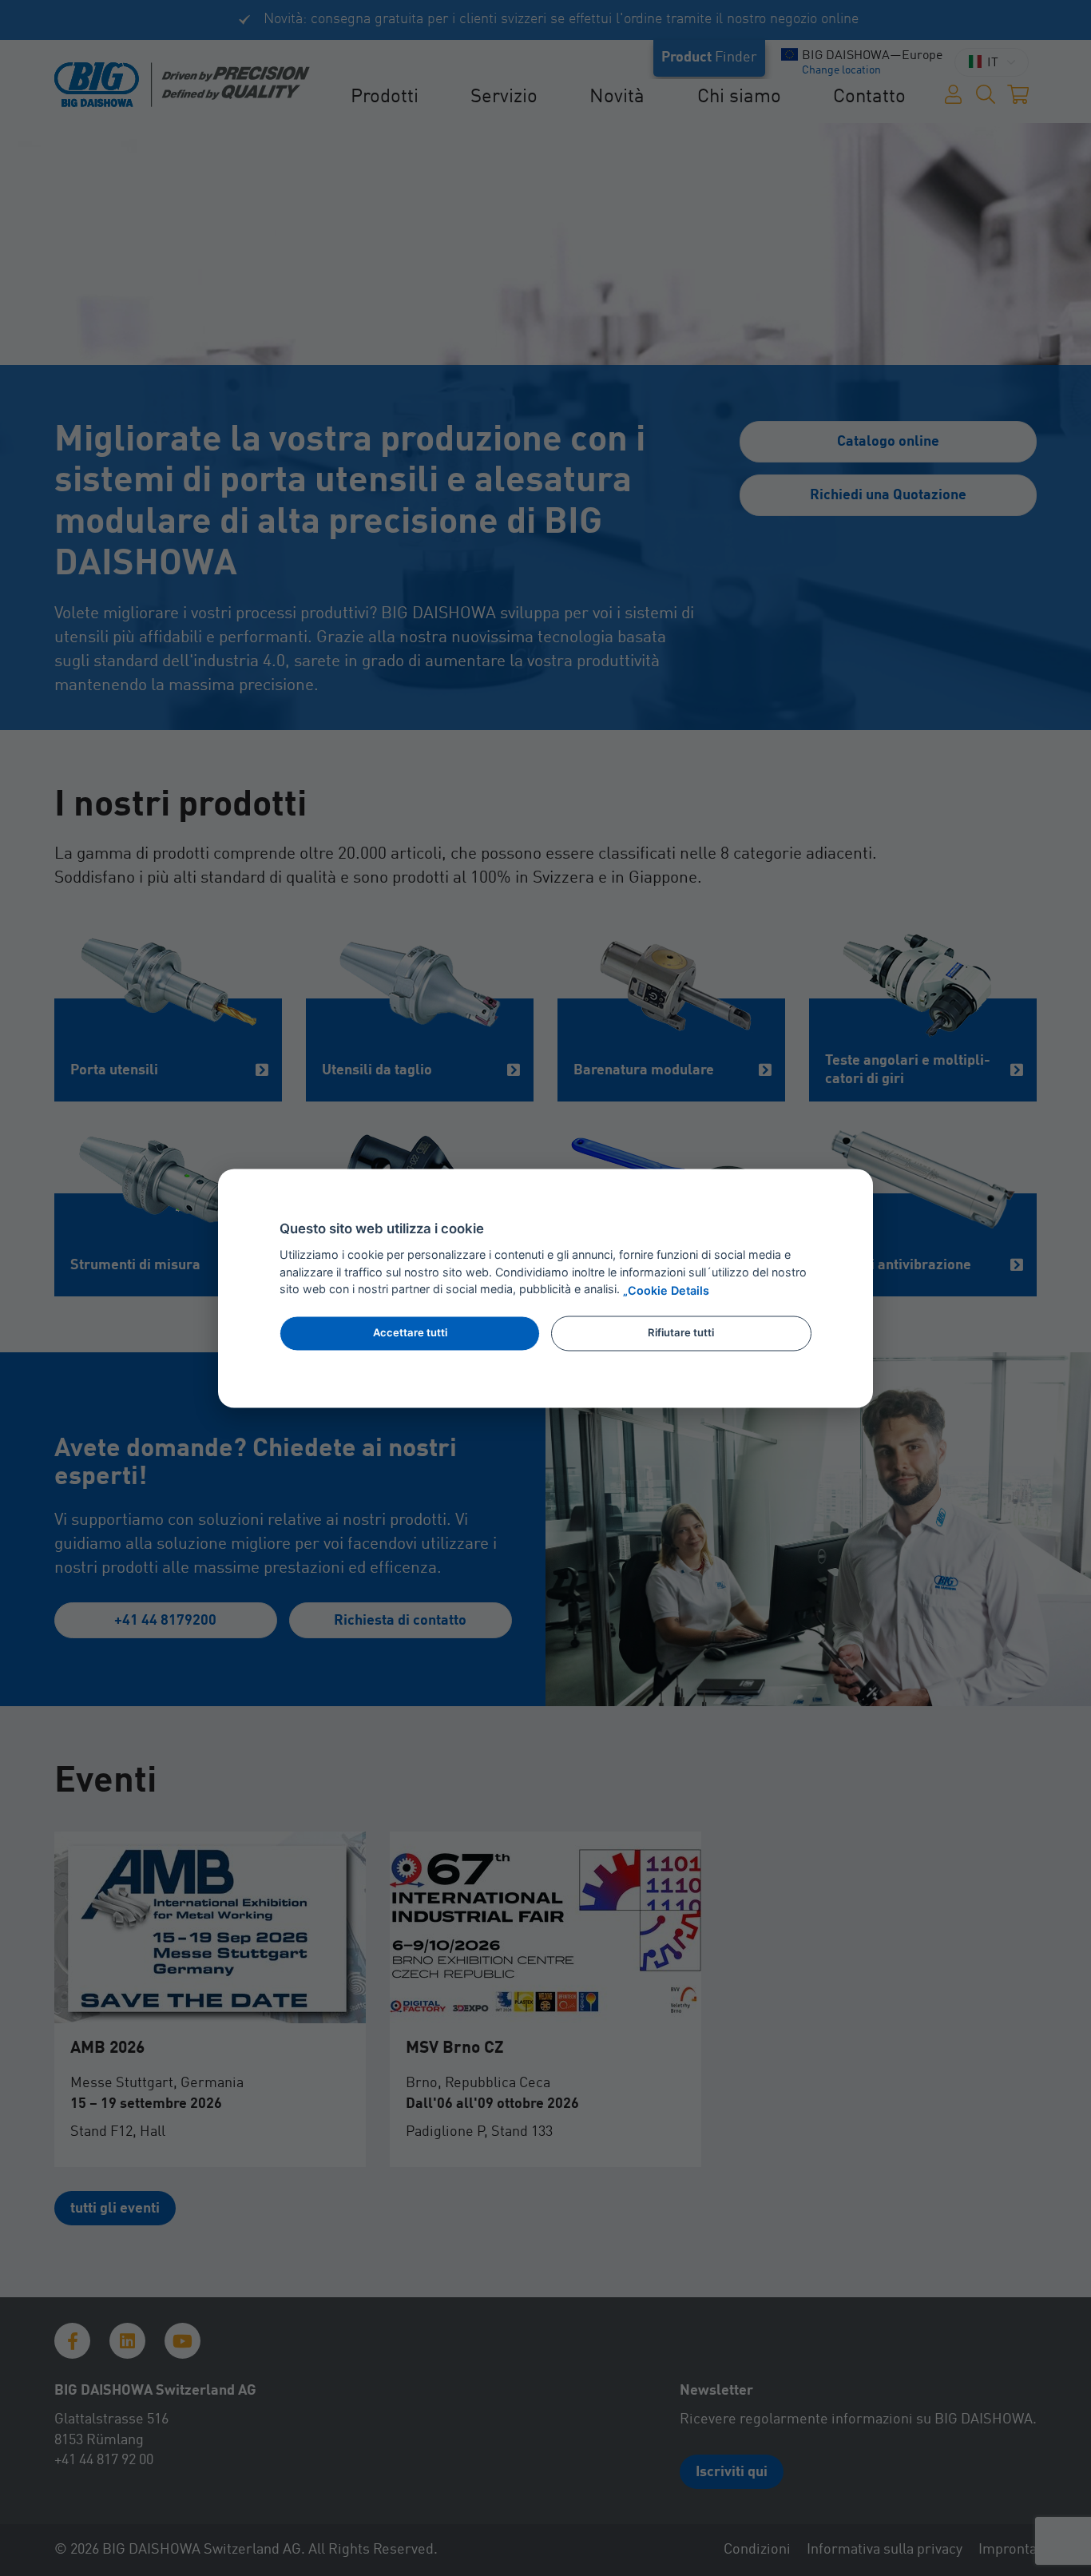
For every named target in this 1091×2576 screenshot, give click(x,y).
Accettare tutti (410, 1333)
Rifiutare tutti (681, 1333)
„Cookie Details (666, 1290)
